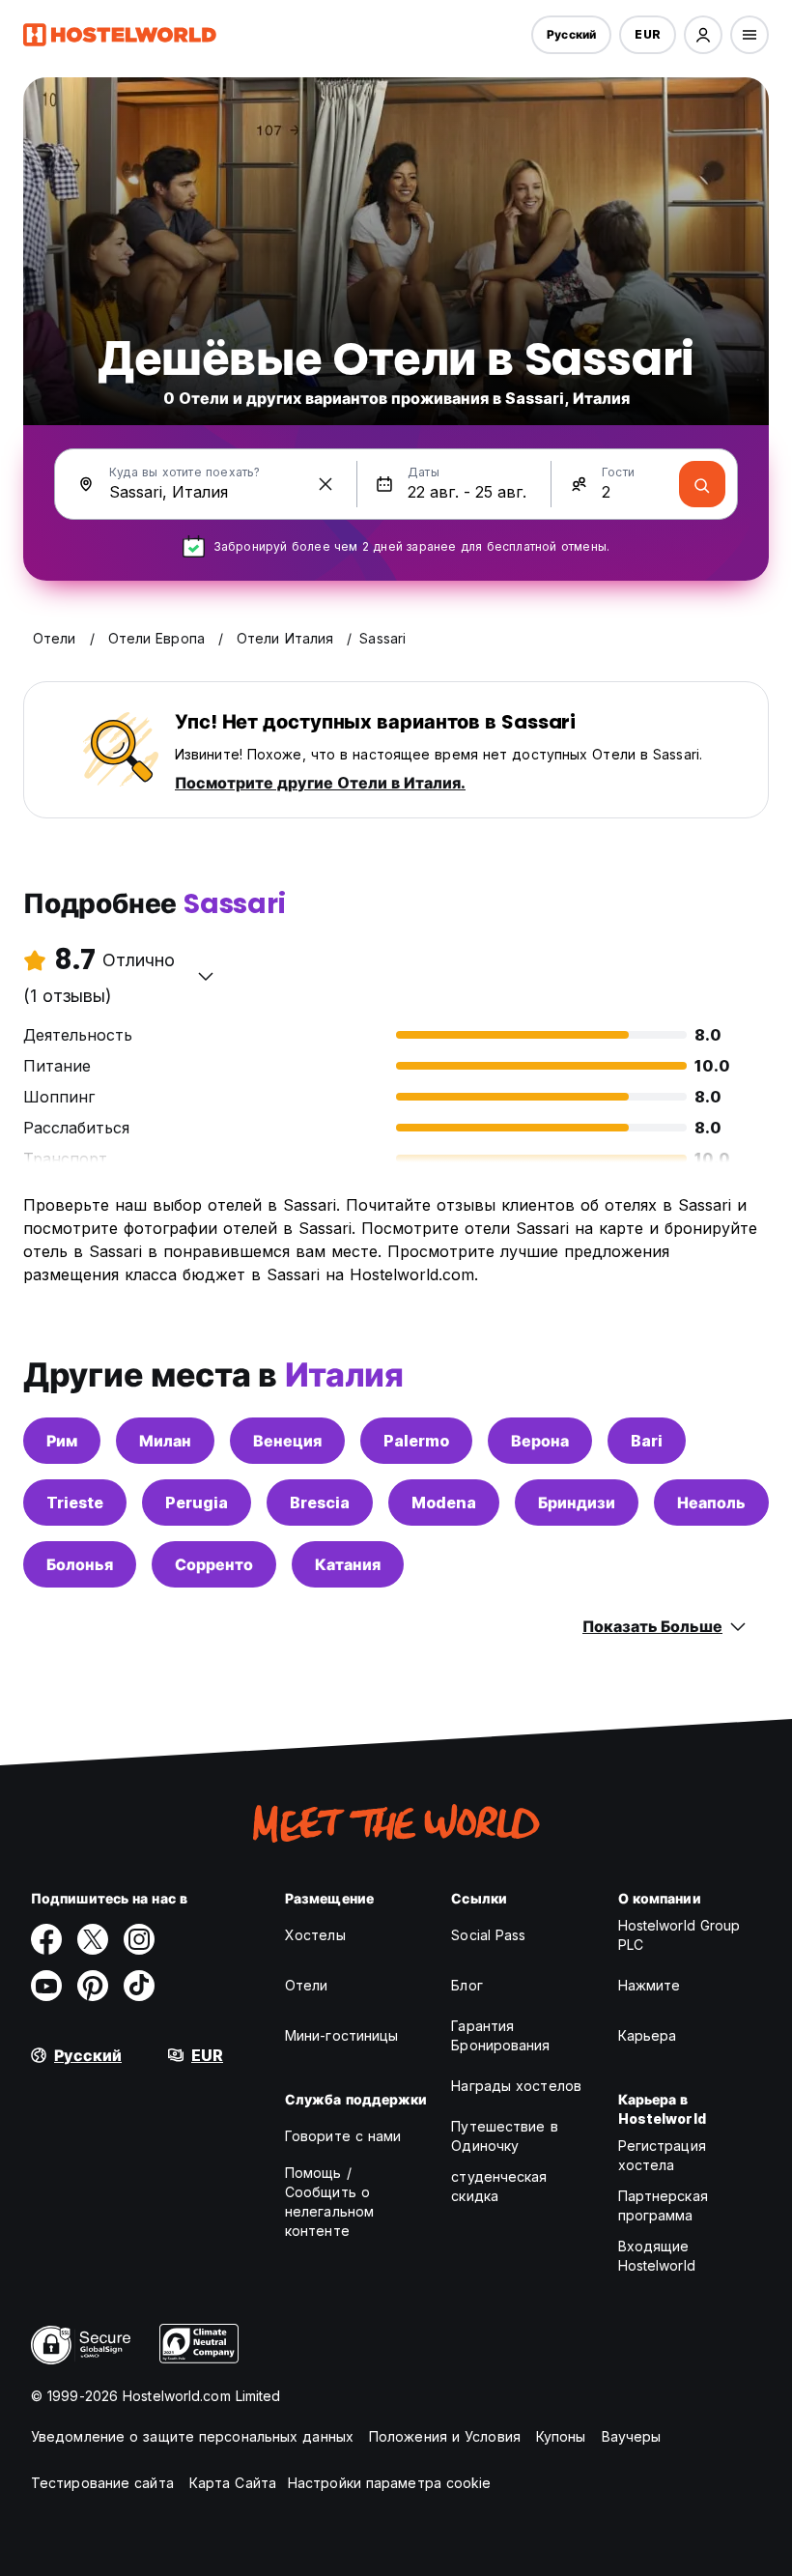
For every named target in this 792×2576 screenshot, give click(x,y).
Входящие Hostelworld (657, 2256)
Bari (647, 1441)
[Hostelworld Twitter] (93, 1939)
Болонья (80, 1564)
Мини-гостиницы (341, 2035)
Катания (348, 1564)
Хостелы (315, 1935)
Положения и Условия (445, 2436)
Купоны (561, 2436)
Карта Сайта (233, 2483)
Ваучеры (632, 2436)
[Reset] (325, 484)
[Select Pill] (703, 35)
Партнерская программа (663, 2205)
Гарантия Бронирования (500, 2035)
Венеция (287, 1441)
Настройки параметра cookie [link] (390, 2483)
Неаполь (711, 1503)
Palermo (416, 1441)
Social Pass (488, 1935)
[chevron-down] (206, 976)
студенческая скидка (499, 2186)
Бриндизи (577, 1503)
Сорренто (214, 1564)
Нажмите (650, 1985)
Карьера (648, 2035)
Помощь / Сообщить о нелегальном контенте (329, 2202)
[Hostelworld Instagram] (139, 1939)
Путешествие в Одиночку (504, 2136)
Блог (467, 1985)
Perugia (197, 1503)
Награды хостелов (516, 2086)
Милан (165, 1441)
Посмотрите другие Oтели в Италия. (320, 783)
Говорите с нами (343, 2136)
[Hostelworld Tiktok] (139, 1986)
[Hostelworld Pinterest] (93, 1986)
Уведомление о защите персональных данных (192, 2436)
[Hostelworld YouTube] (46, 1986)
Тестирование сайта (102, 2483)
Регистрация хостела (662, 2155)
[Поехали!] (702, 484)
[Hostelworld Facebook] (46, 1939)
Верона (540, 1441)
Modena (444, 1503)
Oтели (307, 1985)
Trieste (75, 1503)
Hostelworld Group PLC (679, 1935)
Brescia (320, 1503)
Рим (62, 1441)
